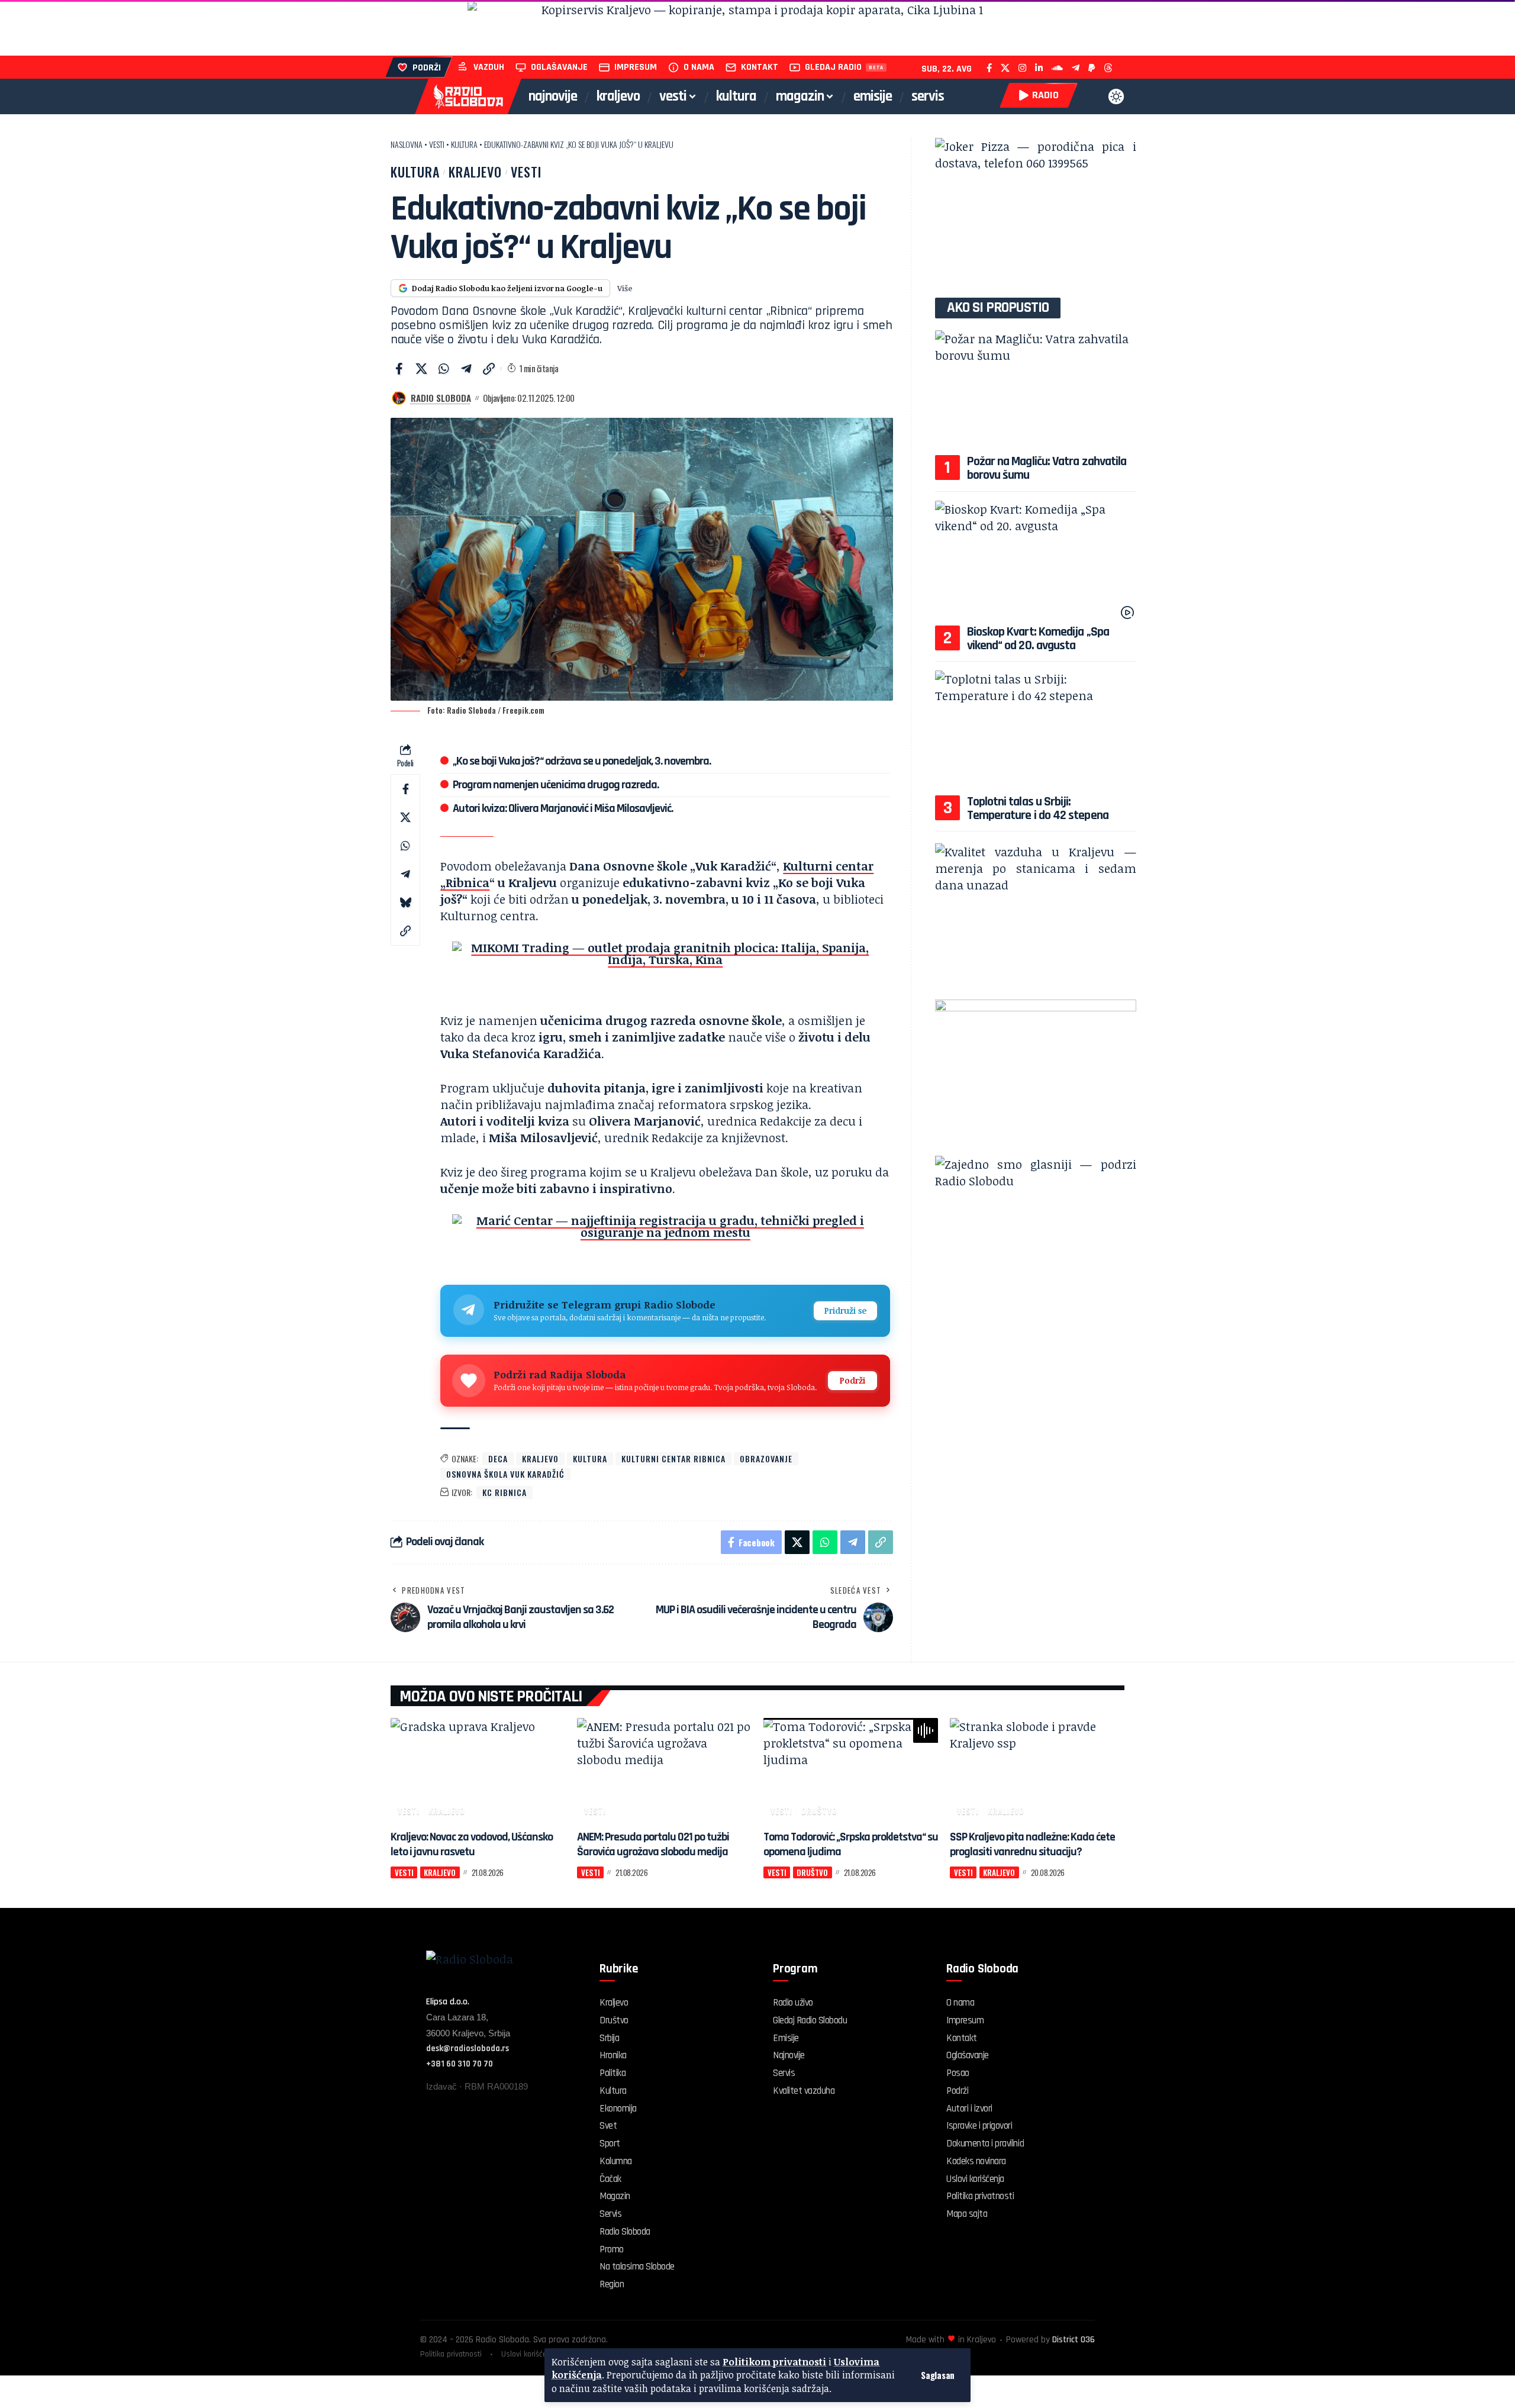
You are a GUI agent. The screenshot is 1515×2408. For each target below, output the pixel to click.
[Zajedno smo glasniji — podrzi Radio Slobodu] (1036, 1230)
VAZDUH (489, 67)
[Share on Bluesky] (405, 902)
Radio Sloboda (441, 398)
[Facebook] (989, 68)
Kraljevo (475, 172)
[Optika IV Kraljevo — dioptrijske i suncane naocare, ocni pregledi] (1036, 212)
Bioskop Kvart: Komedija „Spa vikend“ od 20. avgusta (1038, 639)
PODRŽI (427, 68)
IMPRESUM (636, 67)
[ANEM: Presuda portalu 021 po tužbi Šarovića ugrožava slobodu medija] (664, 1770)
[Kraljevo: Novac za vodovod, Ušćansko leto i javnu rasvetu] (478, 1770)
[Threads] (1108, 68)
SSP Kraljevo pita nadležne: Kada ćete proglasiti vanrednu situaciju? (1032, 1844)
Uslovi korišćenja (529, 2354)
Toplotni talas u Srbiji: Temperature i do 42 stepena (1038, 809)
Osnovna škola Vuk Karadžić (505, 1474)
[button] (938, 2375)
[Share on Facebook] (399, 369)
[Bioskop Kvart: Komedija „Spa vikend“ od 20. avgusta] (1036, 561)
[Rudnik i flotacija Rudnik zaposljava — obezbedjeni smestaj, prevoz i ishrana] (757, 28)
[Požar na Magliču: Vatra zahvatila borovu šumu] (1036, 391)
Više (625, 288)
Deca (498, 1458)
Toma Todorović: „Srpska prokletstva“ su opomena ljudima (851, 1844)
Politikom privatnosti (774, 2362)
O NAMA (699, 67)
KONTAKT (760, 67)
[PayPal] (1092, 68)
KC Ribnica (505, 1492)
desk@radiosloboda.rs (468, 2048)
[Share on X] (421, 369)
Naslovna (407, 144)
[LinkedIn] (1039, 68)
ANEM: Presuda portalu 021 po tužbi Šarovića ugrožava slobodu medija (653, 1844)
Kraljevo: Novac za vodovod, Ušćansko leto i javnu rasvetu (472, 1844)
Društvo (819, 1811)
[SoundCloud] (1057, 68)
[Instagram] (1022, 68)
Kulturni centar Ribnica (673, 1458)
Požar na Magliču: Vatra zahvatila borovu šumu (1047, 468)
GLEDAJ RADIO (833, 67)
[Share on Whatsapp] (444, 369)
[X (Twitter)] (1005, 68)
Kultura (464, 144)
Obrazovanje (766, 1458)
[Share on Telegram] (466, 369)
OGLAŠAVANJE (559, 67)
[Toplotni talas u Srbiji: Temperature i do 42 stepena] (1036, 731)
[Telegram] (1076, 68)
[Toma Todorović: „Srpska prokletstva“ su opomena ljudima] (851, 1770)
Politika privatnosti (451, 2354)
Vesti (437, 144)
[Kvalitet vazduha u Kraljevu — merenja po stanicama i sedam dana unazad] (1036, 917)
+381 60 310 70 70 (460, 2064)
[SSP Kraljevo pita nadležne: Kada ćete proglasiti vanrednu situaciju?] (1037, 1770)
